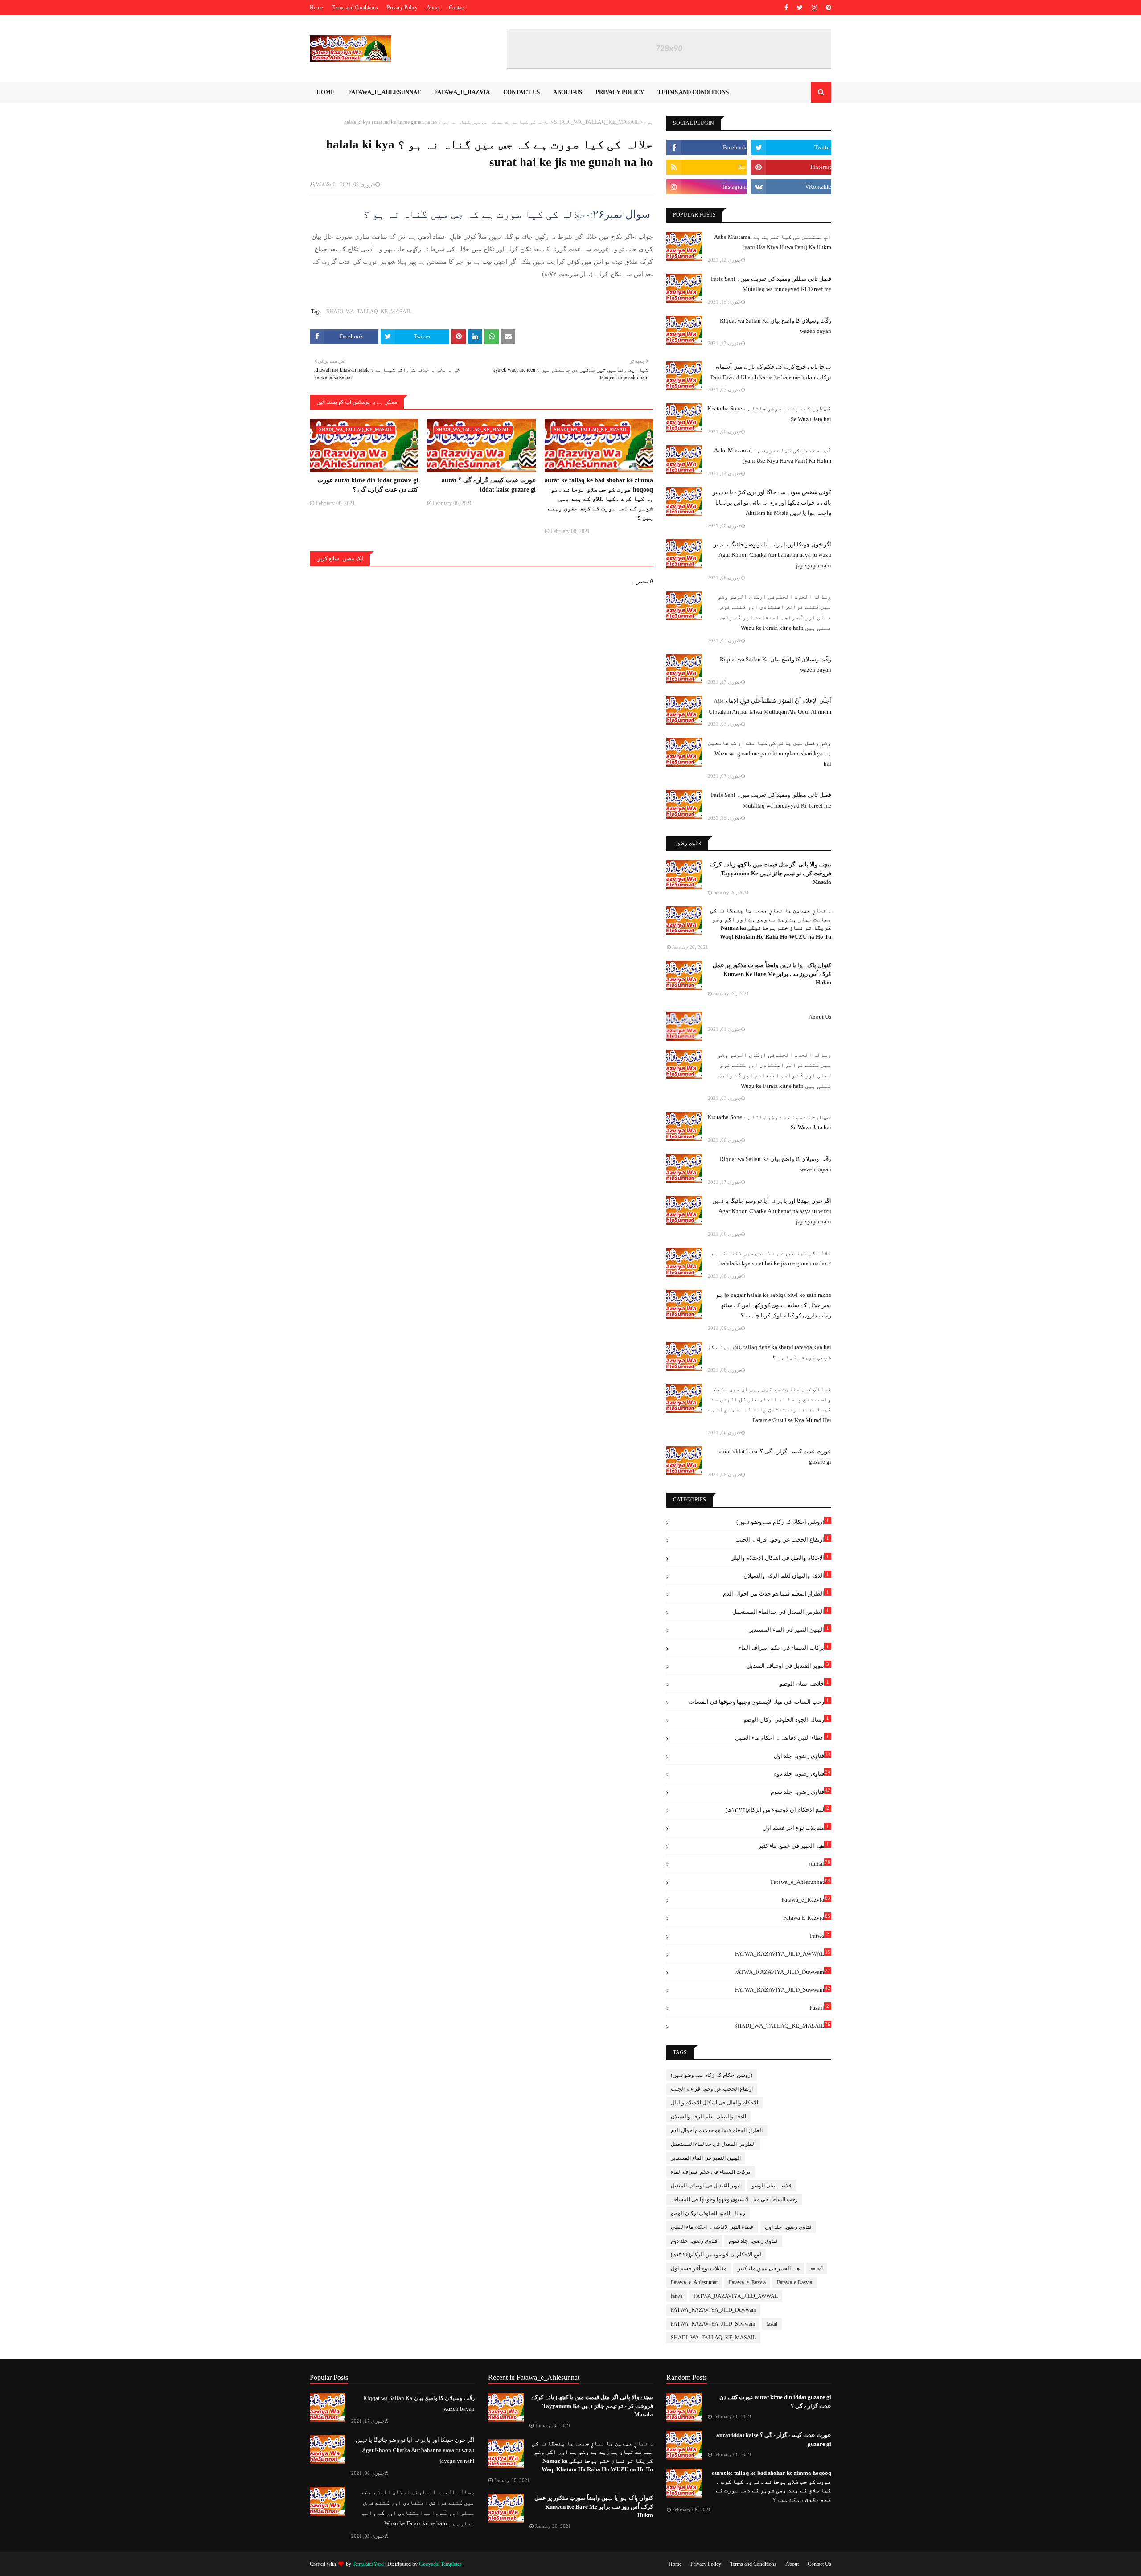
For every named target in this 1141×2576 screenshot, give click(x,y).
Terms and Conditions (355, 8)
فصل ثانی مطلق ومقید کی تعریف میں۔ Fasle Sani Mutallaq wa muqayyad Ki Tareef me (771, 284)
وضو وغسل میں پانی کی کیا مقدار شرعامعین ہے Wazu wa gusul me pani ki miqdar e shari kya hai (770, 753)
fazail (819, 2007)
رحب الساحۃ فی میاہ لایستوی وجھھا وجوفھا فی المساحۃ (758, 1701)
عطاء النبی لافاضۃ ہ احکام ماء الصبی (782, 1737)
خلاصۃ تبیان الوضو (804, 1683)
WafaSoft (326, 185)
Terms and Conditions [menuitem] (693, 92)
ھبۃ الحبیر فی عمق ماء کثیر (794, 1845)
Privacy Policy (402, 8)
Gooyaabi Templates (440, 2564)
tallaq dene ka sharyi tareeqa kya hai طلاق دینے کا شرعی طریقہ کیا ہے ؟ (769, 1352)
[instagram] (814, 8)
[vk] (791, 187)
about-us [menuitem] (568, 92)
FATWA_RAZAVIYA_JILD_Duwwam (782, 1971)
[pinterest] (827, 8)
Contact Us (819, 2564)
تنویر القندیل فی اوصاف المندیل (788, 1665)
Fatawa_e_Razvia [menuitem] (462, 92)
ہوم (648, 122)
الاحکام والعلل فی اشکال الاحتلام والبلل (780, 1557)
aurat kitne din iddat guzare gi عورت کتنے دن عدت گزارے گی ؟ (368, 485)
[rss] (706, 167)
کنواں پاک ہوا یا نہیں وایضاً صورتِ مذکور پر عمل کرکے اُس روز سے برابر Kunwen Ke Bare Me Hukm (772, 974)
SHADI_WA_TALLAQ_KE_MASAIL (597, 122)
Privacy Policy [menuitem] (620, 92)
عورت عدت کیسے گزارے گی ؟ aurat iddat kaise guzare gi (488, 485)
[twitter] (800, 8)
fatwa (819, 1935)
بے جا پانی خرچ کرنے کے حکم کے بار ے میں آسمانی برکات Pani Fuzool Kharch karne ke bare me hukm (771, 372)
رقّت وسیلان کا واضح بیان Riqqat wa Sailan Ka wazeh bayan (776, 326)
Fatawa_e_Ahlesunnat (800, 1881)
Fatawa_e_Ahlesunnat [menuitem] (384, 92)
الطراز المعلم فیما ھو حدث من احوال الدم (776, 1593)
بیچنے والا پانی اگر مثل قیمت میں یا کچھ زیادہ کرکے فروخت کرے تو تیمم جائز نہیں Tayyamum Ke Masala (770, 873)
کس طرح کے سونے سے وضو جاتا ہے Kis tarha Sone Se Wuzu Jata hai (769, 414)
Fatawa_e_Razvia (806, 1899)
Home (316, 8)
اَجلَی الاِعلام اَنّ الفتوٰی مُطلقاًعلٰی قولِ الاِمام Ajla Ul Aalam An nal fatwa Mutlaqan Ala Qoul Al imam (770, 706)
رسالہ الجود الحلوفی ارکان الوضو (786, 1719)
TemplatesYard (368, 2564)
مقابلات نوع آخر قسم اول (796, 1827)
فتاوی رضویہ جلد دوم (802, 1773)
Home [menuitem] (326, 92)
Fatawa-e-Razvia (807, 1917)
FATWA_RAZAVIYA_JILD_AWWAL (783, 1953)
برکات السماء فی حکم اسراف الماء (784, 1647)
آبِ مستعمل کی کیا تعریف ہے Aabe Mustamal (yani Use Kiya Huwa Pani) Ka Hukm (773, 242)
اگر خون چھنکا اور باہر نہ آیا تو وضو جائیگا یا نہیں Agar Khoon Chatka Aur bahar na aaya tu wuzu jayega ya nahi (772, 555)
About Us (820, 1017)
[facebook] (786, 8)
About (433, 8)
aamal (819, 1863)
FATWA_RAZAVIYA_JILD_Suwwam (783, 1989)
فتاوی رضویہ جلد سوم (800, 1791)
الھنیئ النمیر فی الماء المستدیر (789, 1629)
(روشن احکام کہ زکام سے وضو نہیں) (783, 1521)
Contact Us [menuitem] (521, 92)
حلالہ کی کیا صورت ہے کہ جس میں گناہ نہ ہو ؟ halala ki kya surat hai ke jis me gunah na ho (771, 1258)
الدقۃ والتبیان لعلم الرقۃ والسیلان (786, 1575)
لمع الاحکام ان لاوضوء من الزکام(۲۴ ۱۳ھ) (777, 1809)
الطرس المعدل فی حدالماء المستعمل (781, 1611)
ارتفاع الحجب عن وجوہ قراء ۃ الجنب (782, 1539)
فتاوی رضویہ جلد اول (802, 1755)
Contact (457, 8)
